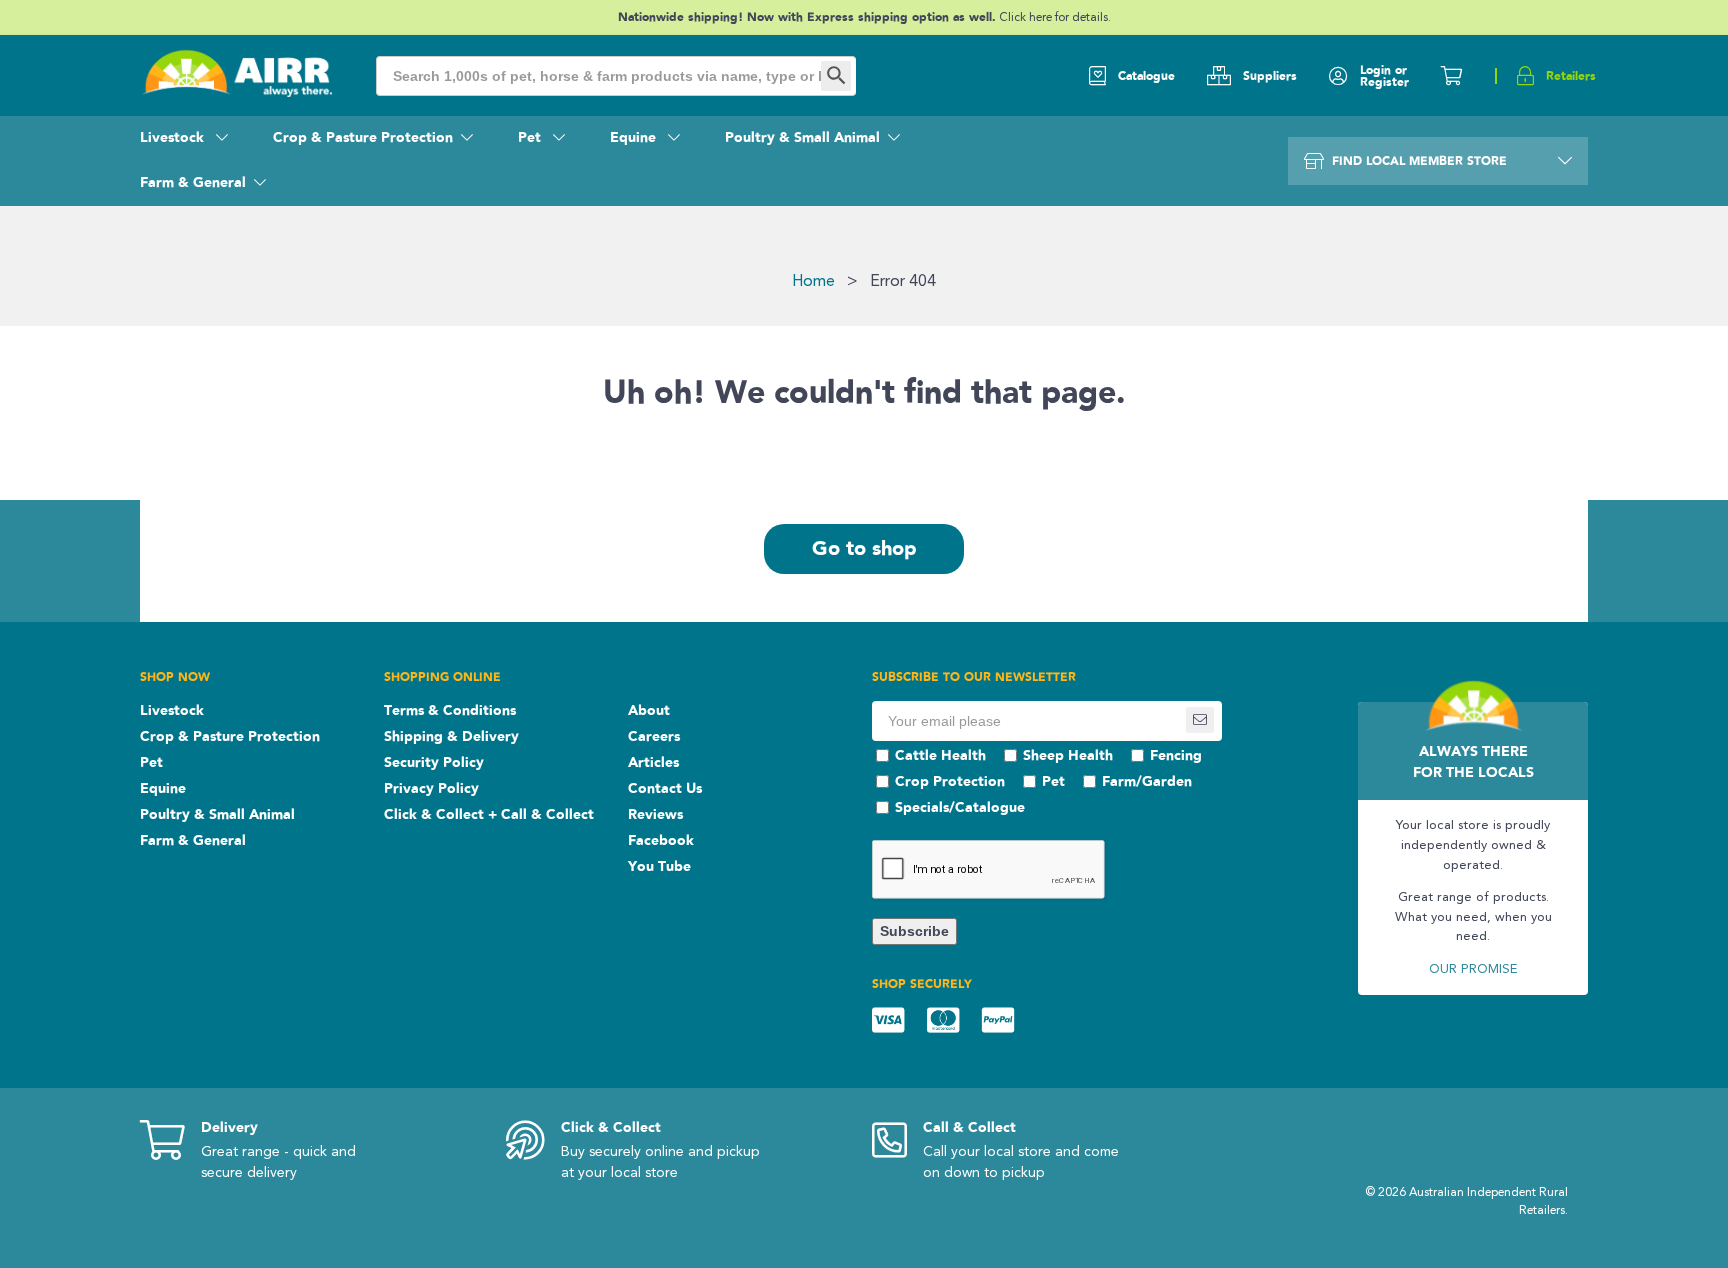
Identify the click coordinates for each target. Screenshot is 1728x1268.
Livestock (174, 138)
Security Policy (434, 763)
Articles (653, 763)
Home (813, 282)
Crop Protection (950, 782)
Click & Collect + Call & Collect (489, 815)
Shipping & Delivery (451, 737)
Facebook (661, 841)
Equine (635, 138)
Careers (654, 737)
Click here (1027, 18)
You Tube (659, 867)
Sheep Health (1068, 756)
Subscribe (914, 931)
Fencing (1176, 756)
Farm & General (193, 183)
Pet (531, 138)
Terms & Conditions (450, 711)
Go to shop (864, 549)
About (649, 711)
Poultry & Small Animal (802, 138)
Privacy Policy (431, 789)
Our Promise (1473, 969)
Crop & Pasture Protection (363, 138)
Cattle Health (940, 756)
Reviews (655, 815)
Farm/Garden (1147, 782)
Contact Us (665, 789)
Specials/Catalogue (960, 808)
